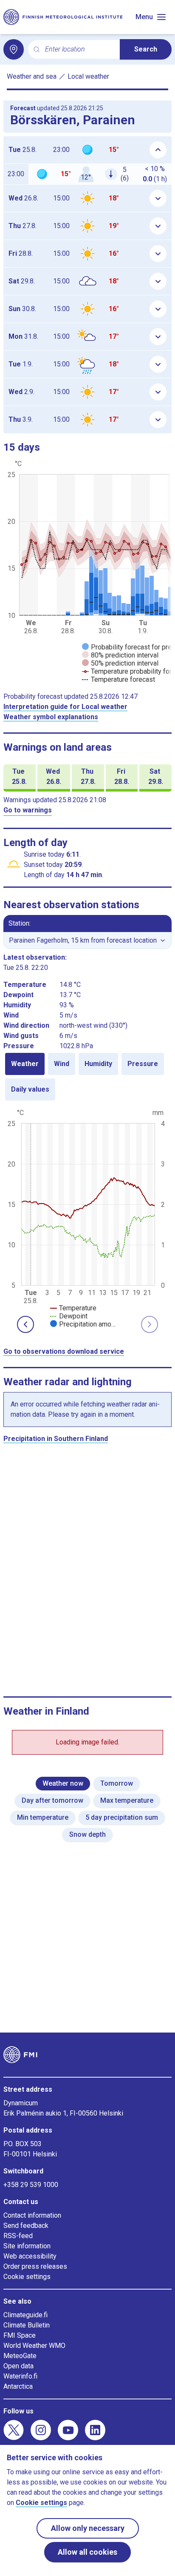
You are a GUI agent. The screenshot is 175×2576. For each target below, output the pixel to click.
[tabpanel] (87, 1218)
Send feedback (26, 2226)
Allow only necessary (88, 2528)
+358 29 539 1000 (31, 2185)
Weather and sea (32, 76)
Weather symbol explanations (51, 717)
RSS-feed (18, 2236)
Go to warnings (28, 810)
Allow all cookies (87, 2552)
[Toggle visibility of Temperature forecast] (119, 679)
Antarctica (18, 2386)
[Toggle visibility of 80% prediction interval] (120, 655)
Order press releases (35, 2266)
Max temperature (127, 1800)
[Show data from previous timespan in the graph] (25, 1324)
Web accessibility (30, 2256)
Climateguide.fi (25, 2315)
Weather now (63, 1783)
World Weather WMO (34, 2346)
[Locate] (14, 49)
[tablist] (87, 1077)
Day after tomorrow (52, 1800)
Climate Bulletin (27, 2325)
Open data (18, 2366)
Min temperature (43, 1817)
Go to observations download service (64, 1351)
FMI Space (20, 2335)
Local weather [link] (88, 76)
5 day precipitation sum (122, 1817)
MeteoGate (20, 2356)
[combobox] (79, 50)
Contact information (32, 2215)
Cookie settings (27, 2277)
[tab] (25, 1064)
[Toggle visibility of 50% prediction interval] (120, 663)
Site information (27, 2246)
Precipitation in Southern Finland (56, 1439)
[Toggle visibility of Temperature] (73, 1308)
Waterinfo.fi (20, 2376)
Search (146, 49)
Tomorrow (117, 1783)
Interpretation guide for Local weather (65, 707)
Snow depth (87, 1834)
